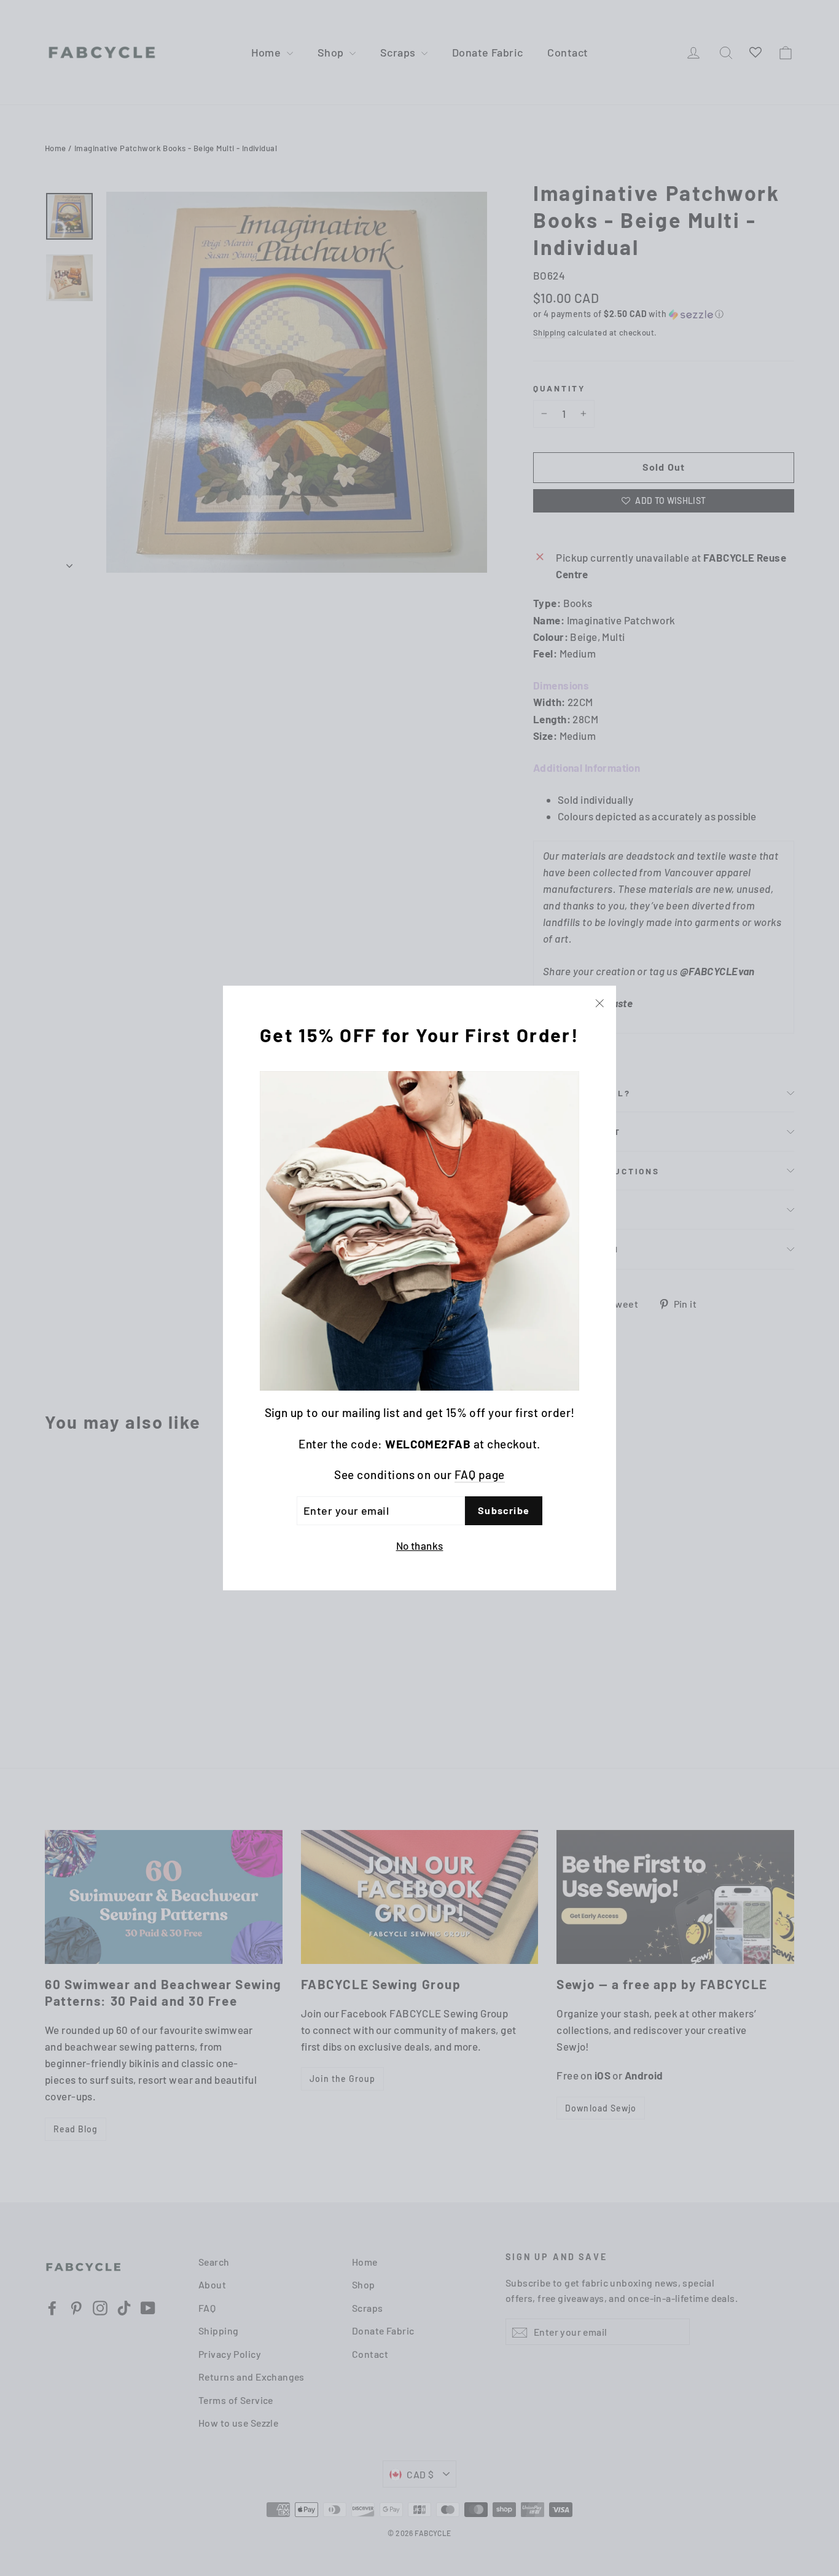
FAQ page (480, 1474)
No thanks (420, 1545)
